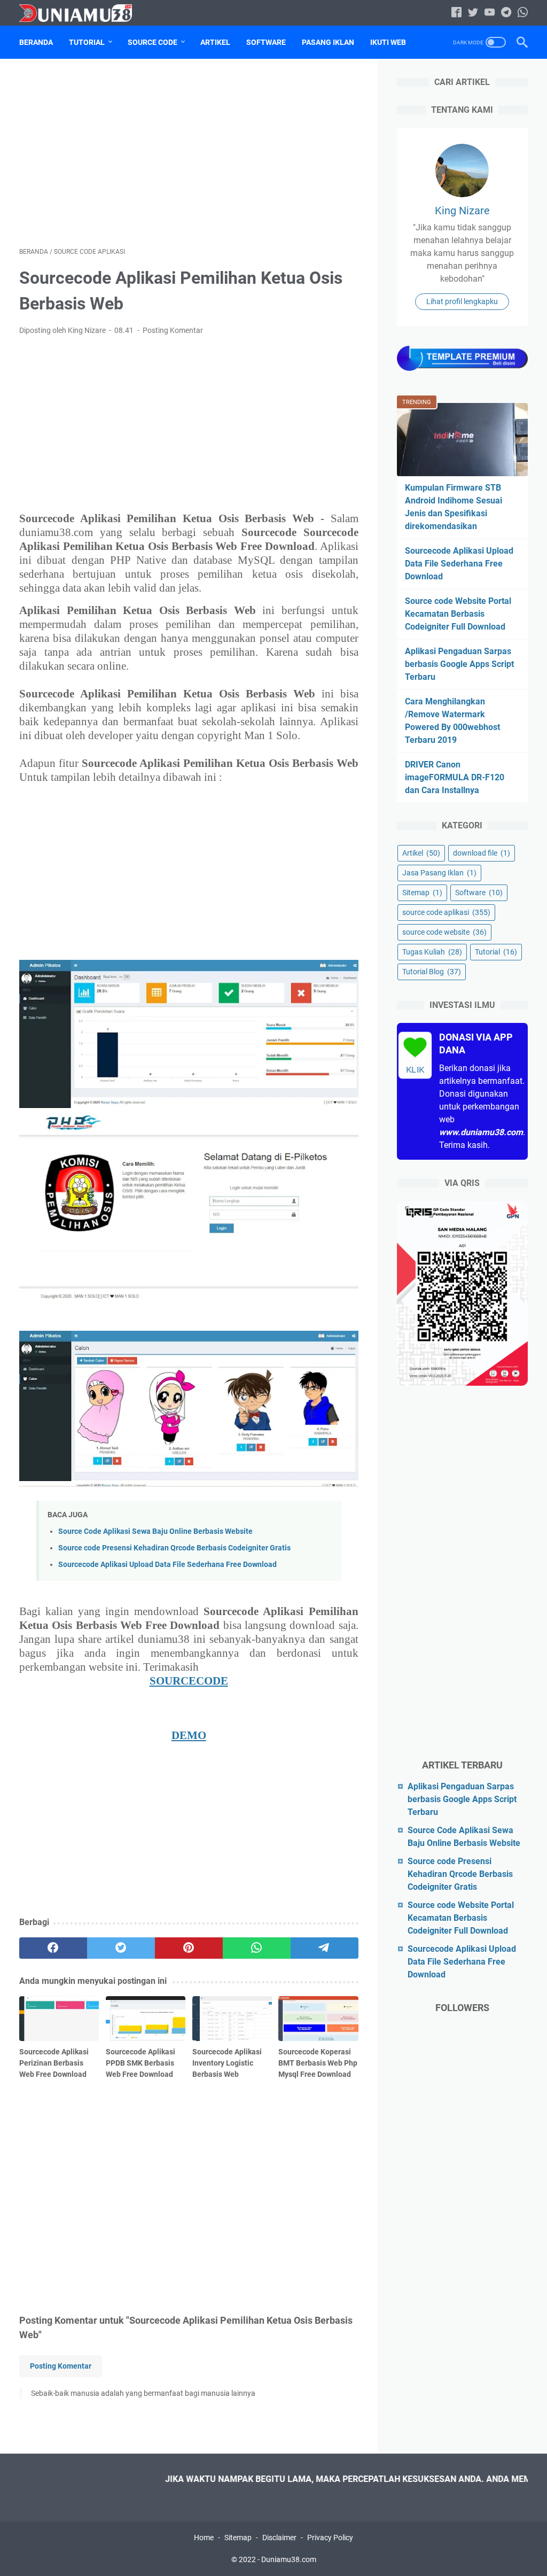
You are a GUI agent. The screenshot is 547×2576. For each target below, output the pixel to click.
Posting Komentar (173, 330)
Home (204, 2538)
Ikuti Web (388, 42)
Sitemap (422, 893)
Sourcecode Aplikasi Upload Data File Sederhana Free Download (167, 1565)
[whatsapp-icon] (523, 13)
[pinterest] (189, 1948)
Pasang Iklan (328, 42)
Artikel (215, 42)
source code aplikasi (446, 912)
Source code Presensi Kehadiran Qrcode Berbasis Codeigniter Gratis (174, 1548)
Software (266, 42)
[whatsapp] (257, 1948)
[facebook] (53, 1948)
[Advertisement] (189, 153)
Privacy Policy (330, 2538)
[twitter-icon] (473, 13)
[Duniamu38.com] (82, 13)
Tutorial (87, 42)
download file (482, 853)
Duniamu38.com (289, 2559)
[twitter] (121, 1948)
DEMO (189, 1735)
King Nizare (462, 211)
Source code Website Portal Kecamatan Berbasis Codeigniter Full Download (458, 614)
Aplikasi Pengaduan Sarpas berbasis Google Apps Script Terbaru (459, 664)
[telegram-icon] (506, 13)
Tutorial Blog (432, 972)
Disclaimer (279, 2538)
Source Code (153, 42)
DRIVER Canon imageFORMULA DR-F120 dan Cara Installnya (455, 777)
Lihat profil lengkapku (462, 301)
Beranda (36, 42)
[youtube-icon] (490, 13)
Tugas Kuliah (432, 952)
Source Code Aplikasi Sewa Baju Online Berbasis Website (155, 1531)
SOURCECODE (189, 1681)
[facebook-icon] (456, 13)
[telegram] (325, 1948)
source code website (444, 932)
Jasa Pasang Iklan (439, 873)
